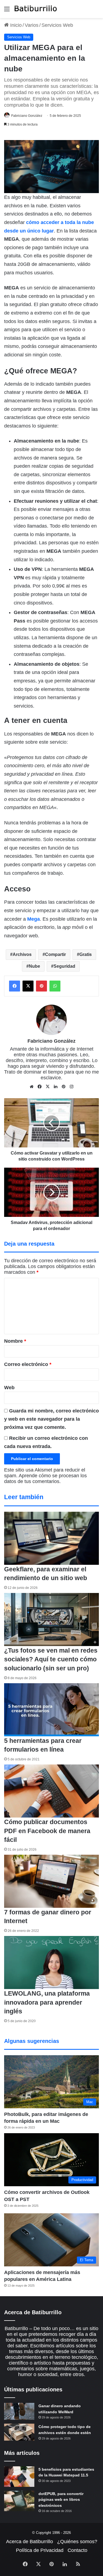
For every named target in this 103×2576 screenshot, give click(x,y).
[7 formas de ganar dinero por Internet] (51, 1881)
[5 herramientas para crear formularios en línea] (51, 1710)
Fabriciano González (27, 116)
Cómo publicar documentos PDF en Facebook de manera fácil (47, 1831)
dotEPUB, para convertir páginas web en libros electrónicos (61, 2500)
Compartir (55, 954)
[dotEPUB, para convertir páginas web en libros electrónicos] (19, 2501)
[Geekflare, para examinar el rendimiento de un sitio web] (51, 1538)
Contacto (77, 2550)
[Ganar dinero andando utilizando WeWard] (19, 2411)
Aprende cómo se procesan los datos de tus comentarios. (45, 1479)
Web (9, 1388)
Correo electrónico (28, 1364)
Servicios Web (57, 25)
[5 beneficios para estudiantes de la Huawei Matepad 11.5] (19, 2477)
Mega (34, 919)
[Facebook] (15, 986)
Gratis (86, 954)
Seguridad (64, 966)
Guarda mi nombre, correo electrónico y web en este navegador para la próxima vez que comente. (51, 1419)
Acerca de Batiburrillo (30, 2542)
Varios (32, 25)
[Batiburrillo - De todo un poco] (36, 9)
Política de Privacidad (40, 2550)
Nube (34, 966)
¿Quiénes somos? (77, 2542)
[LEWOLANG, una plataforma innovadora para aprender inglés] (51, 1962)
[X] (28, 986)
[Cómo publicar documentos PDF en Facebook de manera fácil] (51, 1791)
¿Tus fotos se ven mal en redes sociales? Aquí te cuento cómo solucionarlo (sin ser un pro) (51, 1659)
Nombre (15, 1341)
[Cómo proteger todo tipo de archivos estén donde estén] (19, 2432)
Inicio (15, 25)
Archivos (22, 954)
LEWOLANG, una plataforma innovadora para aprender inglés (47, 2002)
